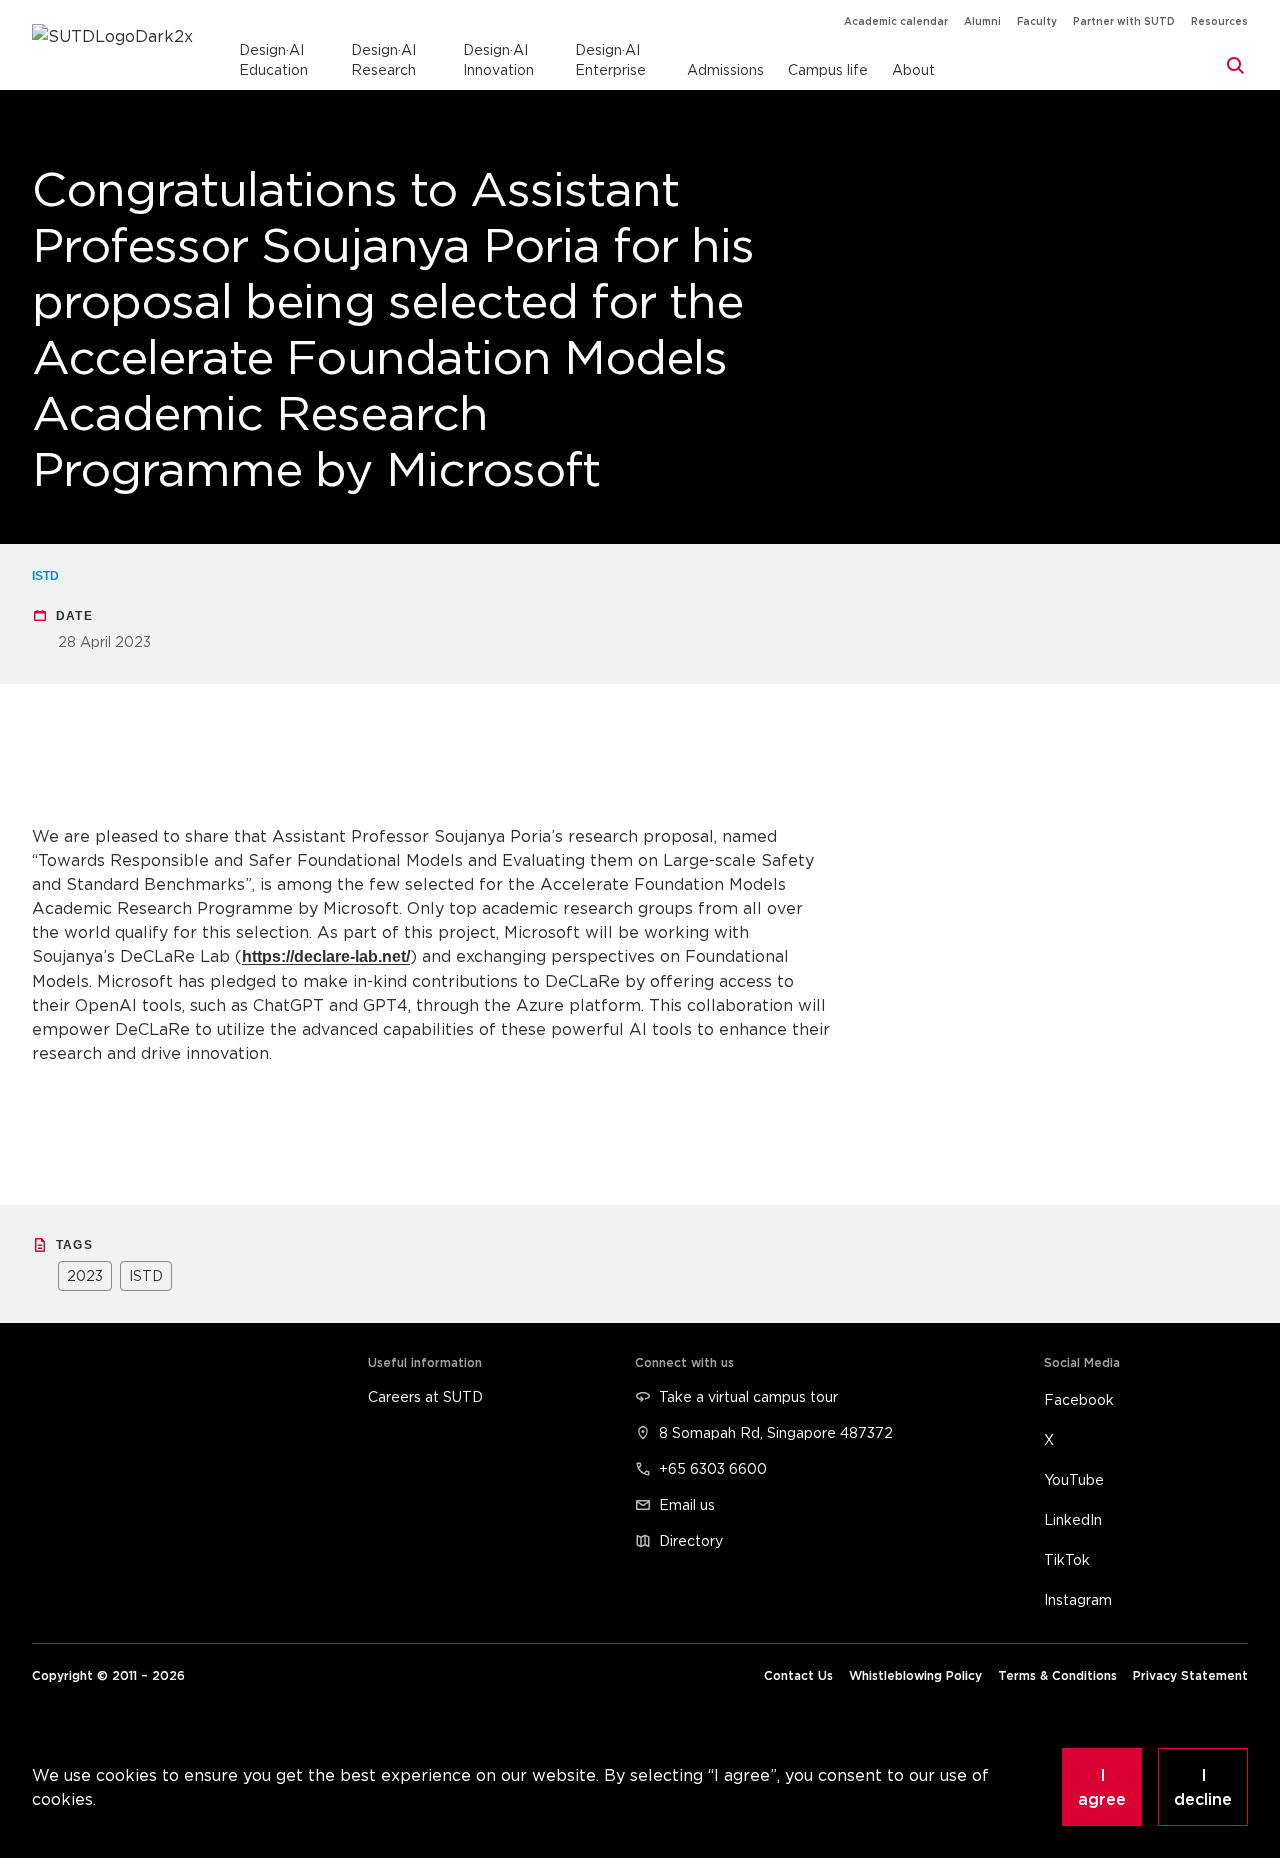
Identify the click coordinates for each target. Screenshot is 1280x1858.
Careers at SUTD (425, 1396)
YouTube (1074, 1479)
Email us (687, 1504)
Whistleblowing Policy (915, 1675)
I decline (1203, 1787)
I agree (1102, 1787)
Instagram (1078, 1599)
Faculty (1037, 21)
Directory (691, 1540)
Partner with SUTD (1124, 21)
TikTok (1067, 1559)
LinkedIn (1073, 1519)
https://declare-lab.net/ (326, 956)
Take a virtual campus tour (748, 1396)
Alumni (982, 21)
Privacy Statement (1190, 1675)
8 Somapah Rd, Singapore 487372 (776, 1432)
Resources (1219, 21)
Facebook (1079, 1399)
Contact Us (798, 1675)
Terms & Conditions (1057, 1675)
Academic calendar (896, 21)
